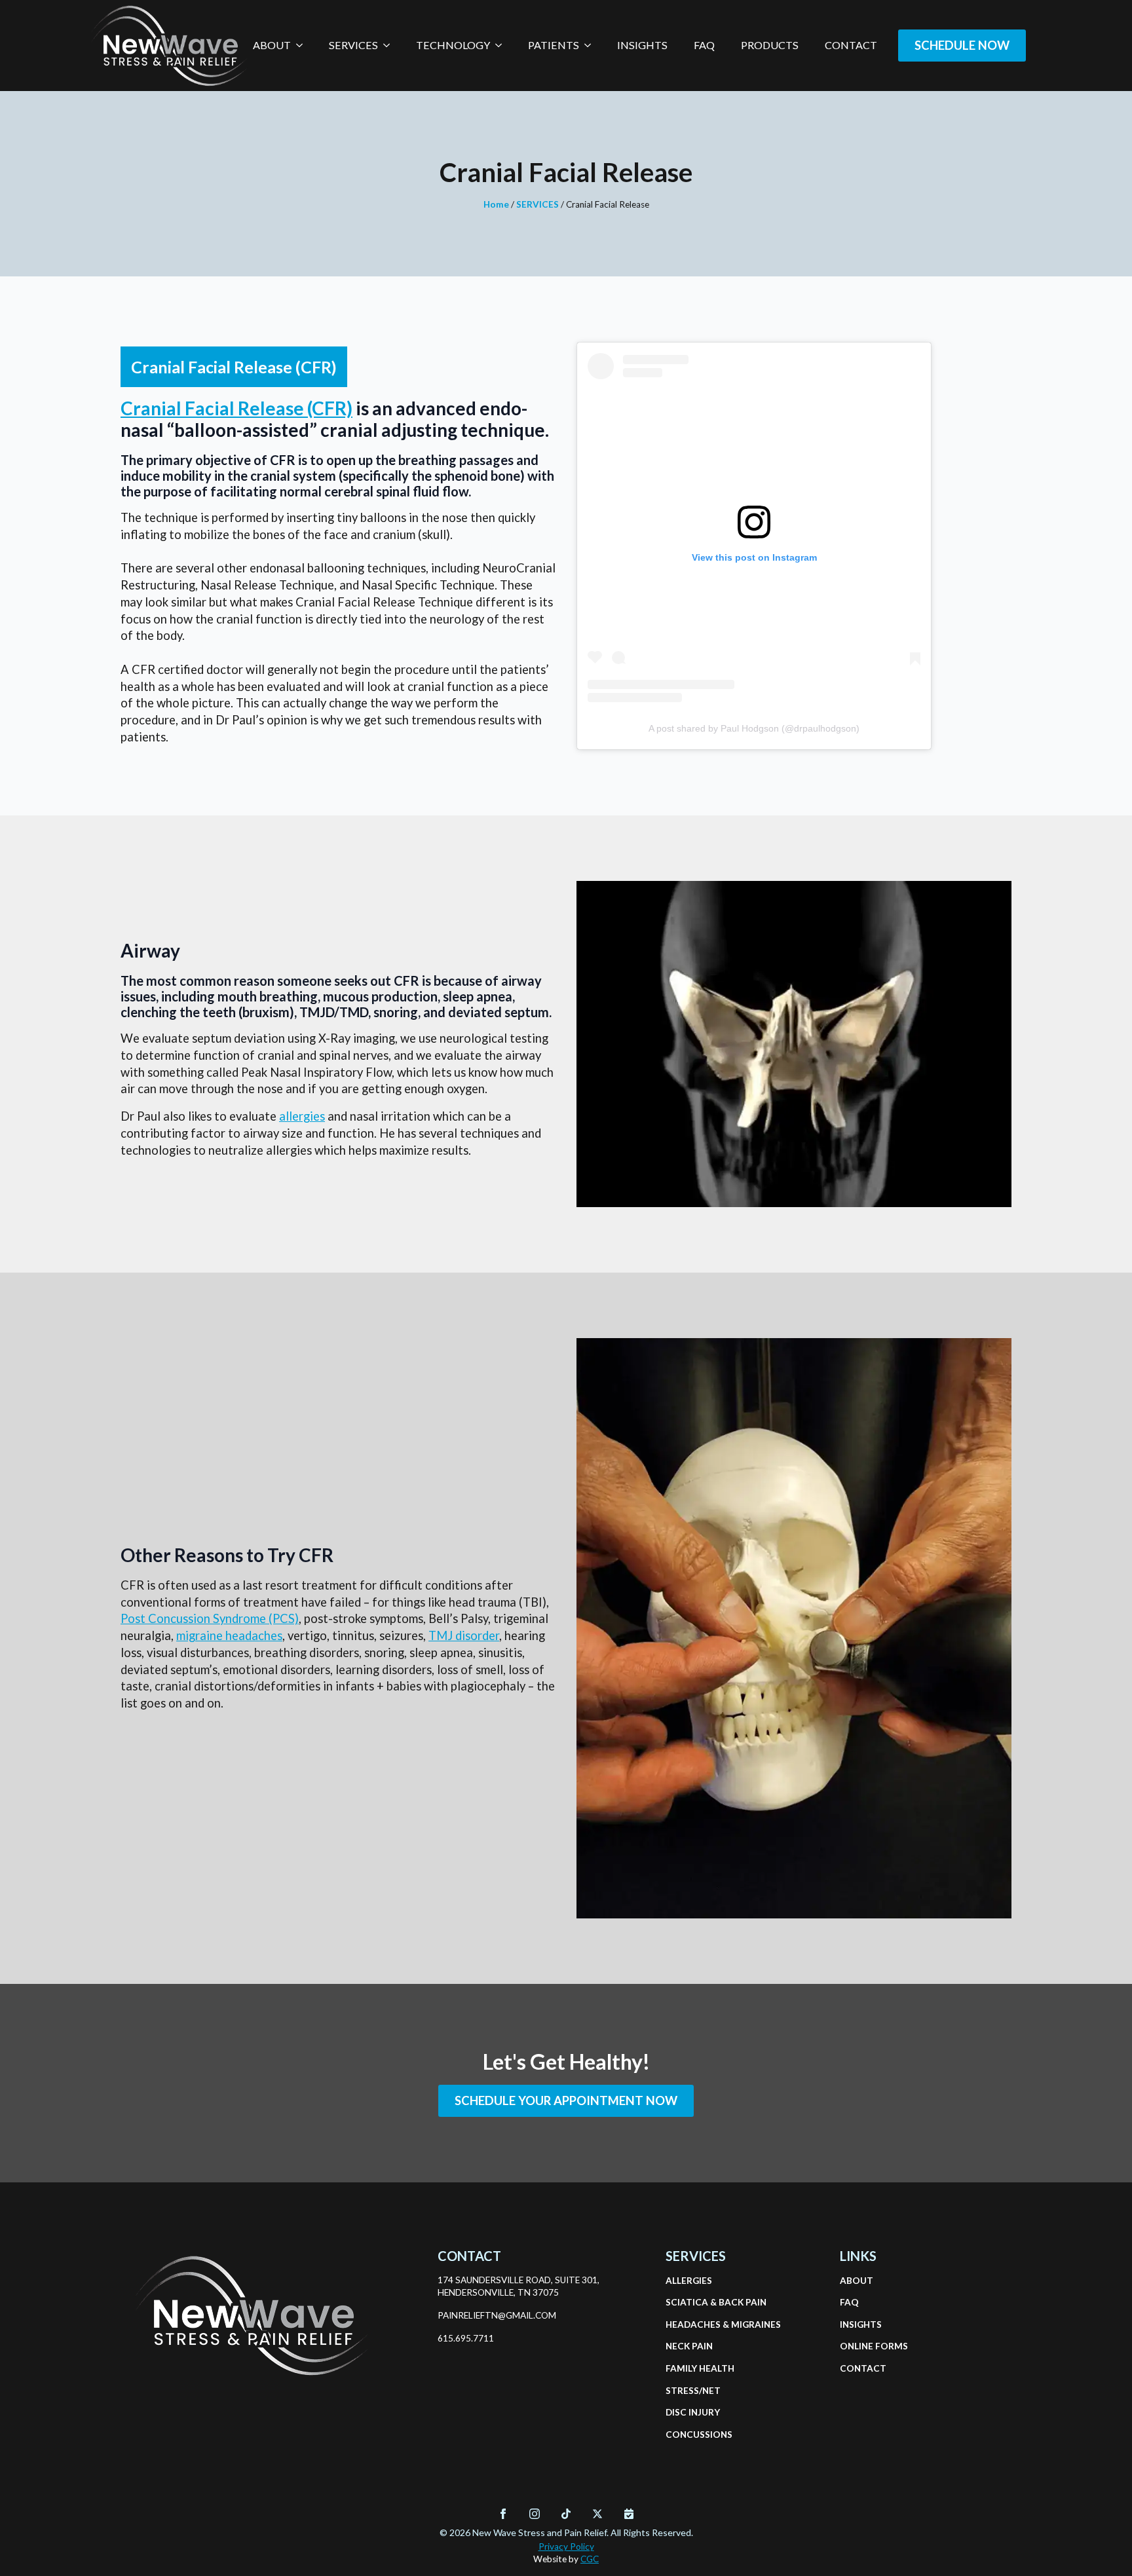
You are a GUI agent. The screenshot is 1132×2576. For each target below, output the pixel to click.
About (272, 45)
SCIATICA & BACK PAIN (697, 2302)
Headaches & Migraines (697, 2324)
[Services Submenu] (390, 45)
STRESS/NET (693, 2391)
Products (770, 45)
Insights (642, 45)
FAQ (704, 45)
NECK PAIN (689, 2346)
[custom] (566, 2514)
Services (353, 45)
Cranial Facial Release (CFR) (236, 408)
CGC (590, 2559)
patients (554, 45)
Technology (453, 45)
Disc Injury (693, 2412)
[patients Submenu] (592, 45)
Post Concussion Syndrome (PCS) (210, 1618)
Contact (851, 45)
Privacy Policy (566, 2547)
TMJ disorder (464, 1635)
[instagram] (535, 2514)
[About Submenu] (303, 45)
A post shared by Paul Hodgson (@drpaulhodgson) (754, 728)
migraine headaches (229, 1635)
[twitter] (597, 2514)
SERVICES (538, 204)
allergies (302, 1116)
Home (496, 204)
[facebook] (503, 2514)
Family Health (697, 2368)
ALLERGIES (689, 2281)
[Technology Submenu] (502, 45)
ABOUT (857, 2281)
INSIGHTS (861, 2324)
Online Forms (871, 2346)
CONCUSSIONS (697, 2435)
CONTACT (863, 2368)
